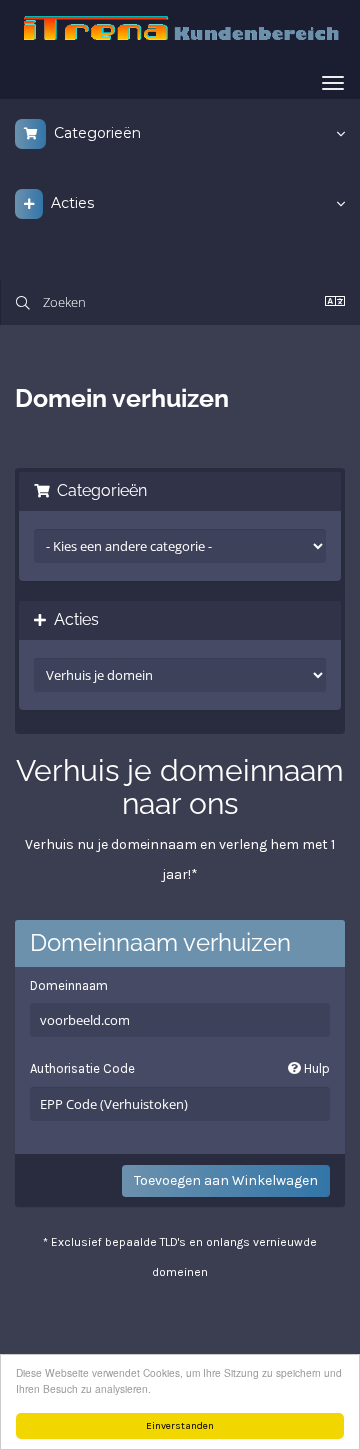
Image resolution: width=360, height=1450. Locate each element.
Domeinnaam (69, 985)
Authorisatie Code (180, 1068)
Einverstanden (180, 1426)
